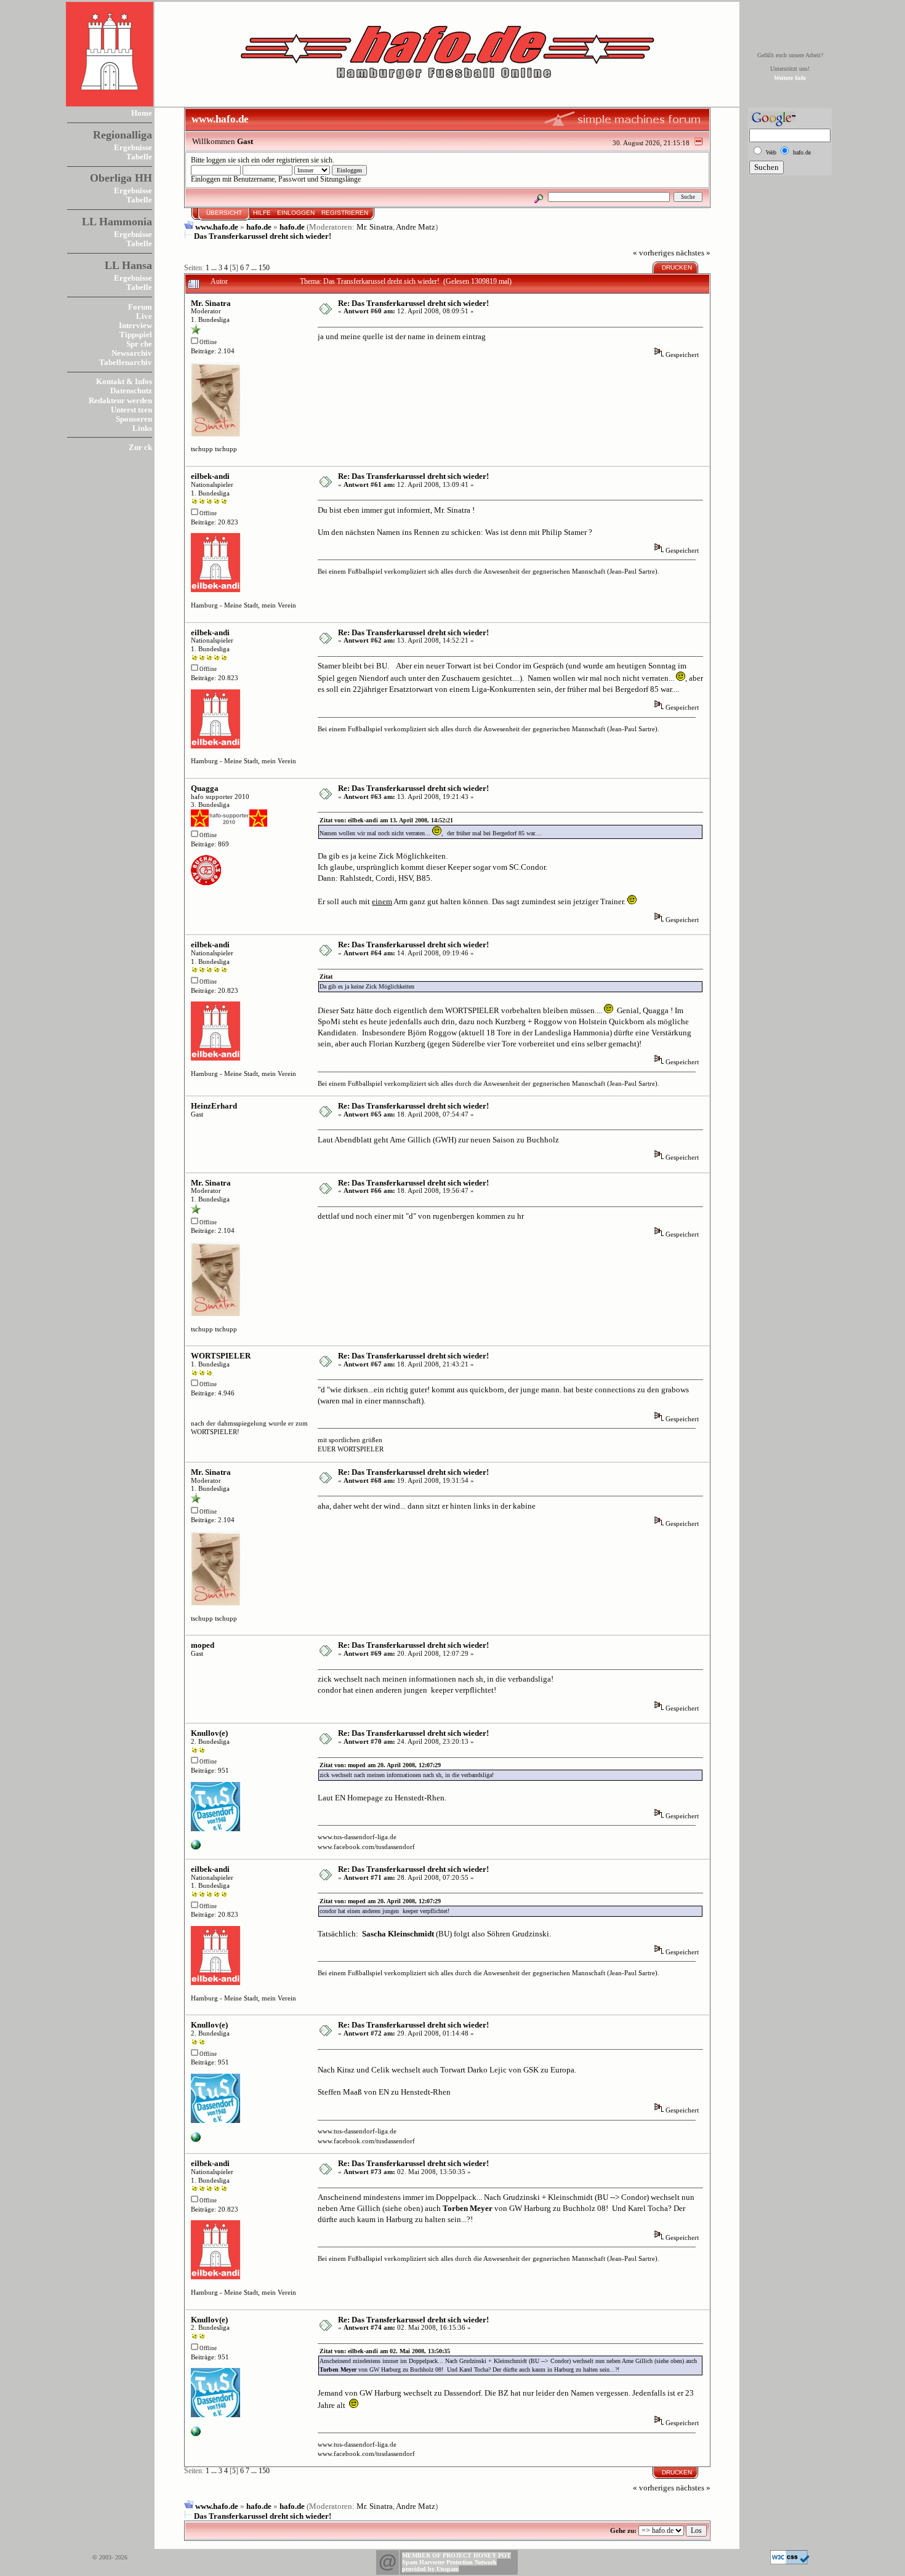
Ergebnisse (133, 147)
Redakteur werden (120, 400)
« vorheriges (654, 253)
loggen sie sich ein (233, 160)
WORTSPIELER (221, 1356)
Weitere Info (790, 78)
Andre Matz (416, 227)
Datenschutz (131, 391)
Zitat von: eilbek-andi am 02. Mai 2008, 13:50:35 (385, 2351)
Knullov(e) (209, 1733)
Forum (140, 307)
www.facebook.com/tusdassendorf (366, 1847)
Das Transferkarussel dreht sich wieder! (263, 236)
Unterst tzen (131, 410)
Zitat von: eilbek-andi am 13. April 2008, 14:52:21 (386, 820)
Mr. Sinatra (375, 227)
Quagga (205, 788)
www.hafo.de (217, 227)
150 (264, 268)
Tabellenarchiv (126, 362)
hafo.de (259, 227)
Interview (135, 325)
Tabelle (139, 157)
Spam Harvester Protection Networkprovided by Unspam (449, 2566)
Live (144, 316)
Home (142, 113)
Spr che (139, 344)
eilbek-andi (210, 476)
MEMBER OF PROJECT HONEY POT (457, 2555)
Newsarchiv (132, 353)
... (215, 268)
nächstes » (693, 253)
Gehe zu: (623, 2530)
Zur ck (140, 447)
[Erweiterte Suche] (539, 197)
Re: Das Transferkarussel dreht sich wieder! (413, 303)
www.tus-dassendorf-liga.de (357, 1837)
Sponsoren (134, 419)
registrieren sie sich (304, 160)
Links (142, 428)
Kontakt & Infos (124, 381)
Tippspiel (136, 335)
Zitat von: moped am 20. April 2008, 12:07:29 (380, 1765)
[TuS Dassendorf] (196, 1847)
